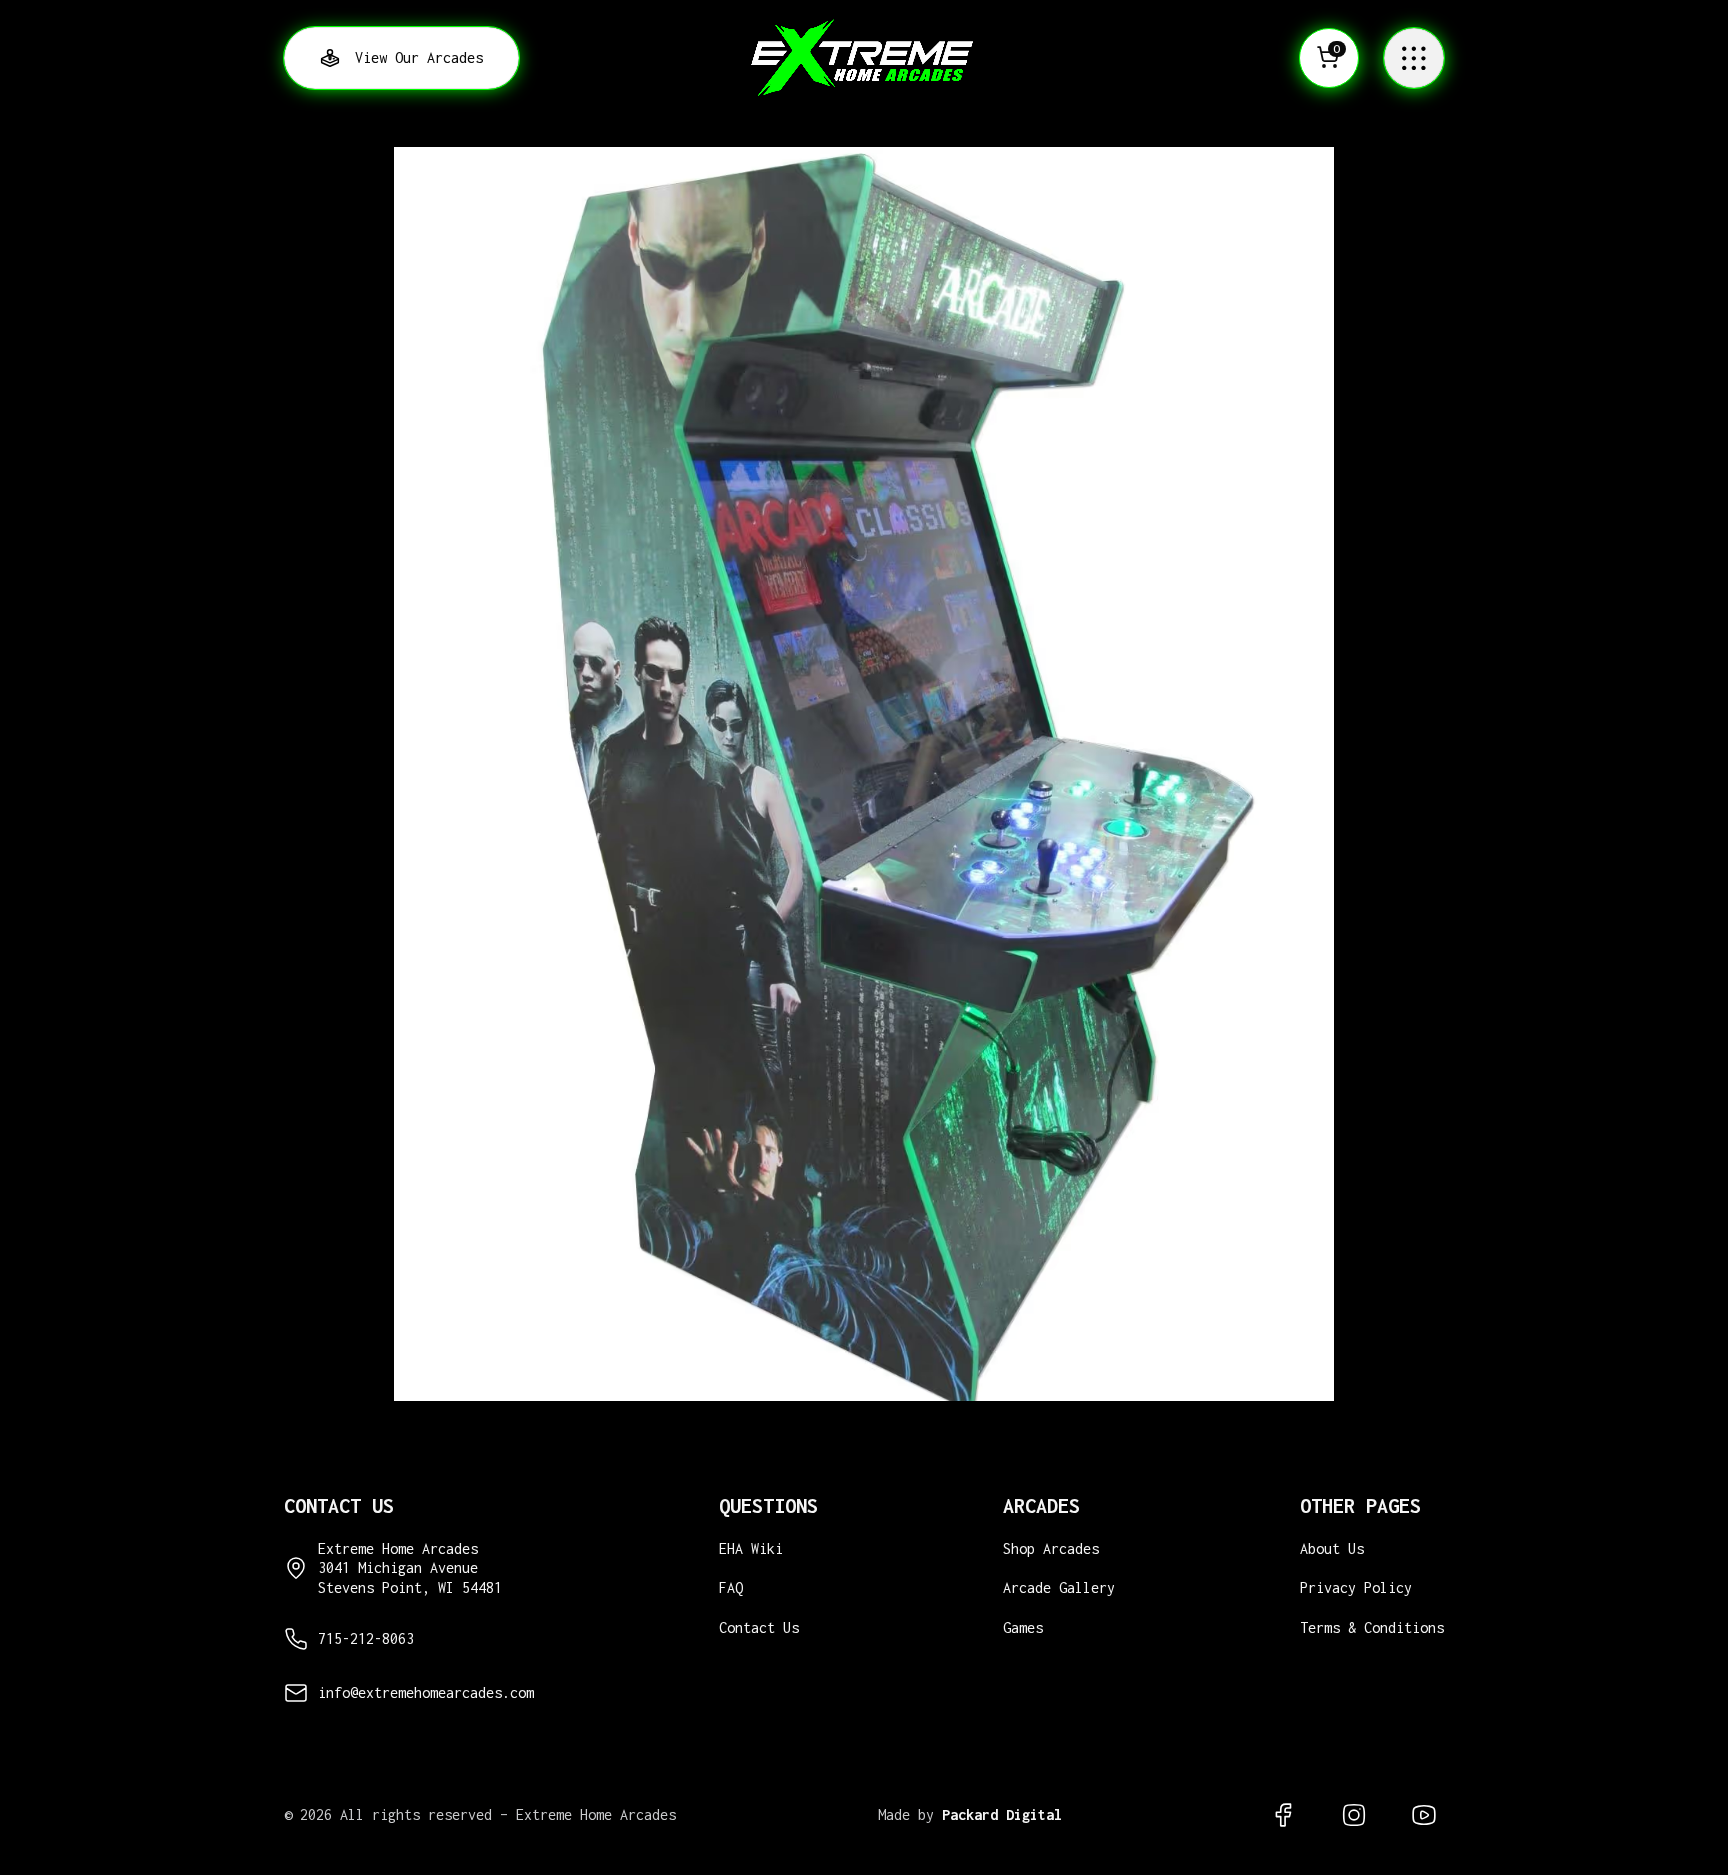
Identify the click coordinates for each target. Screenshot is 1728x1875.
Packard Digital (1002, 1814)
